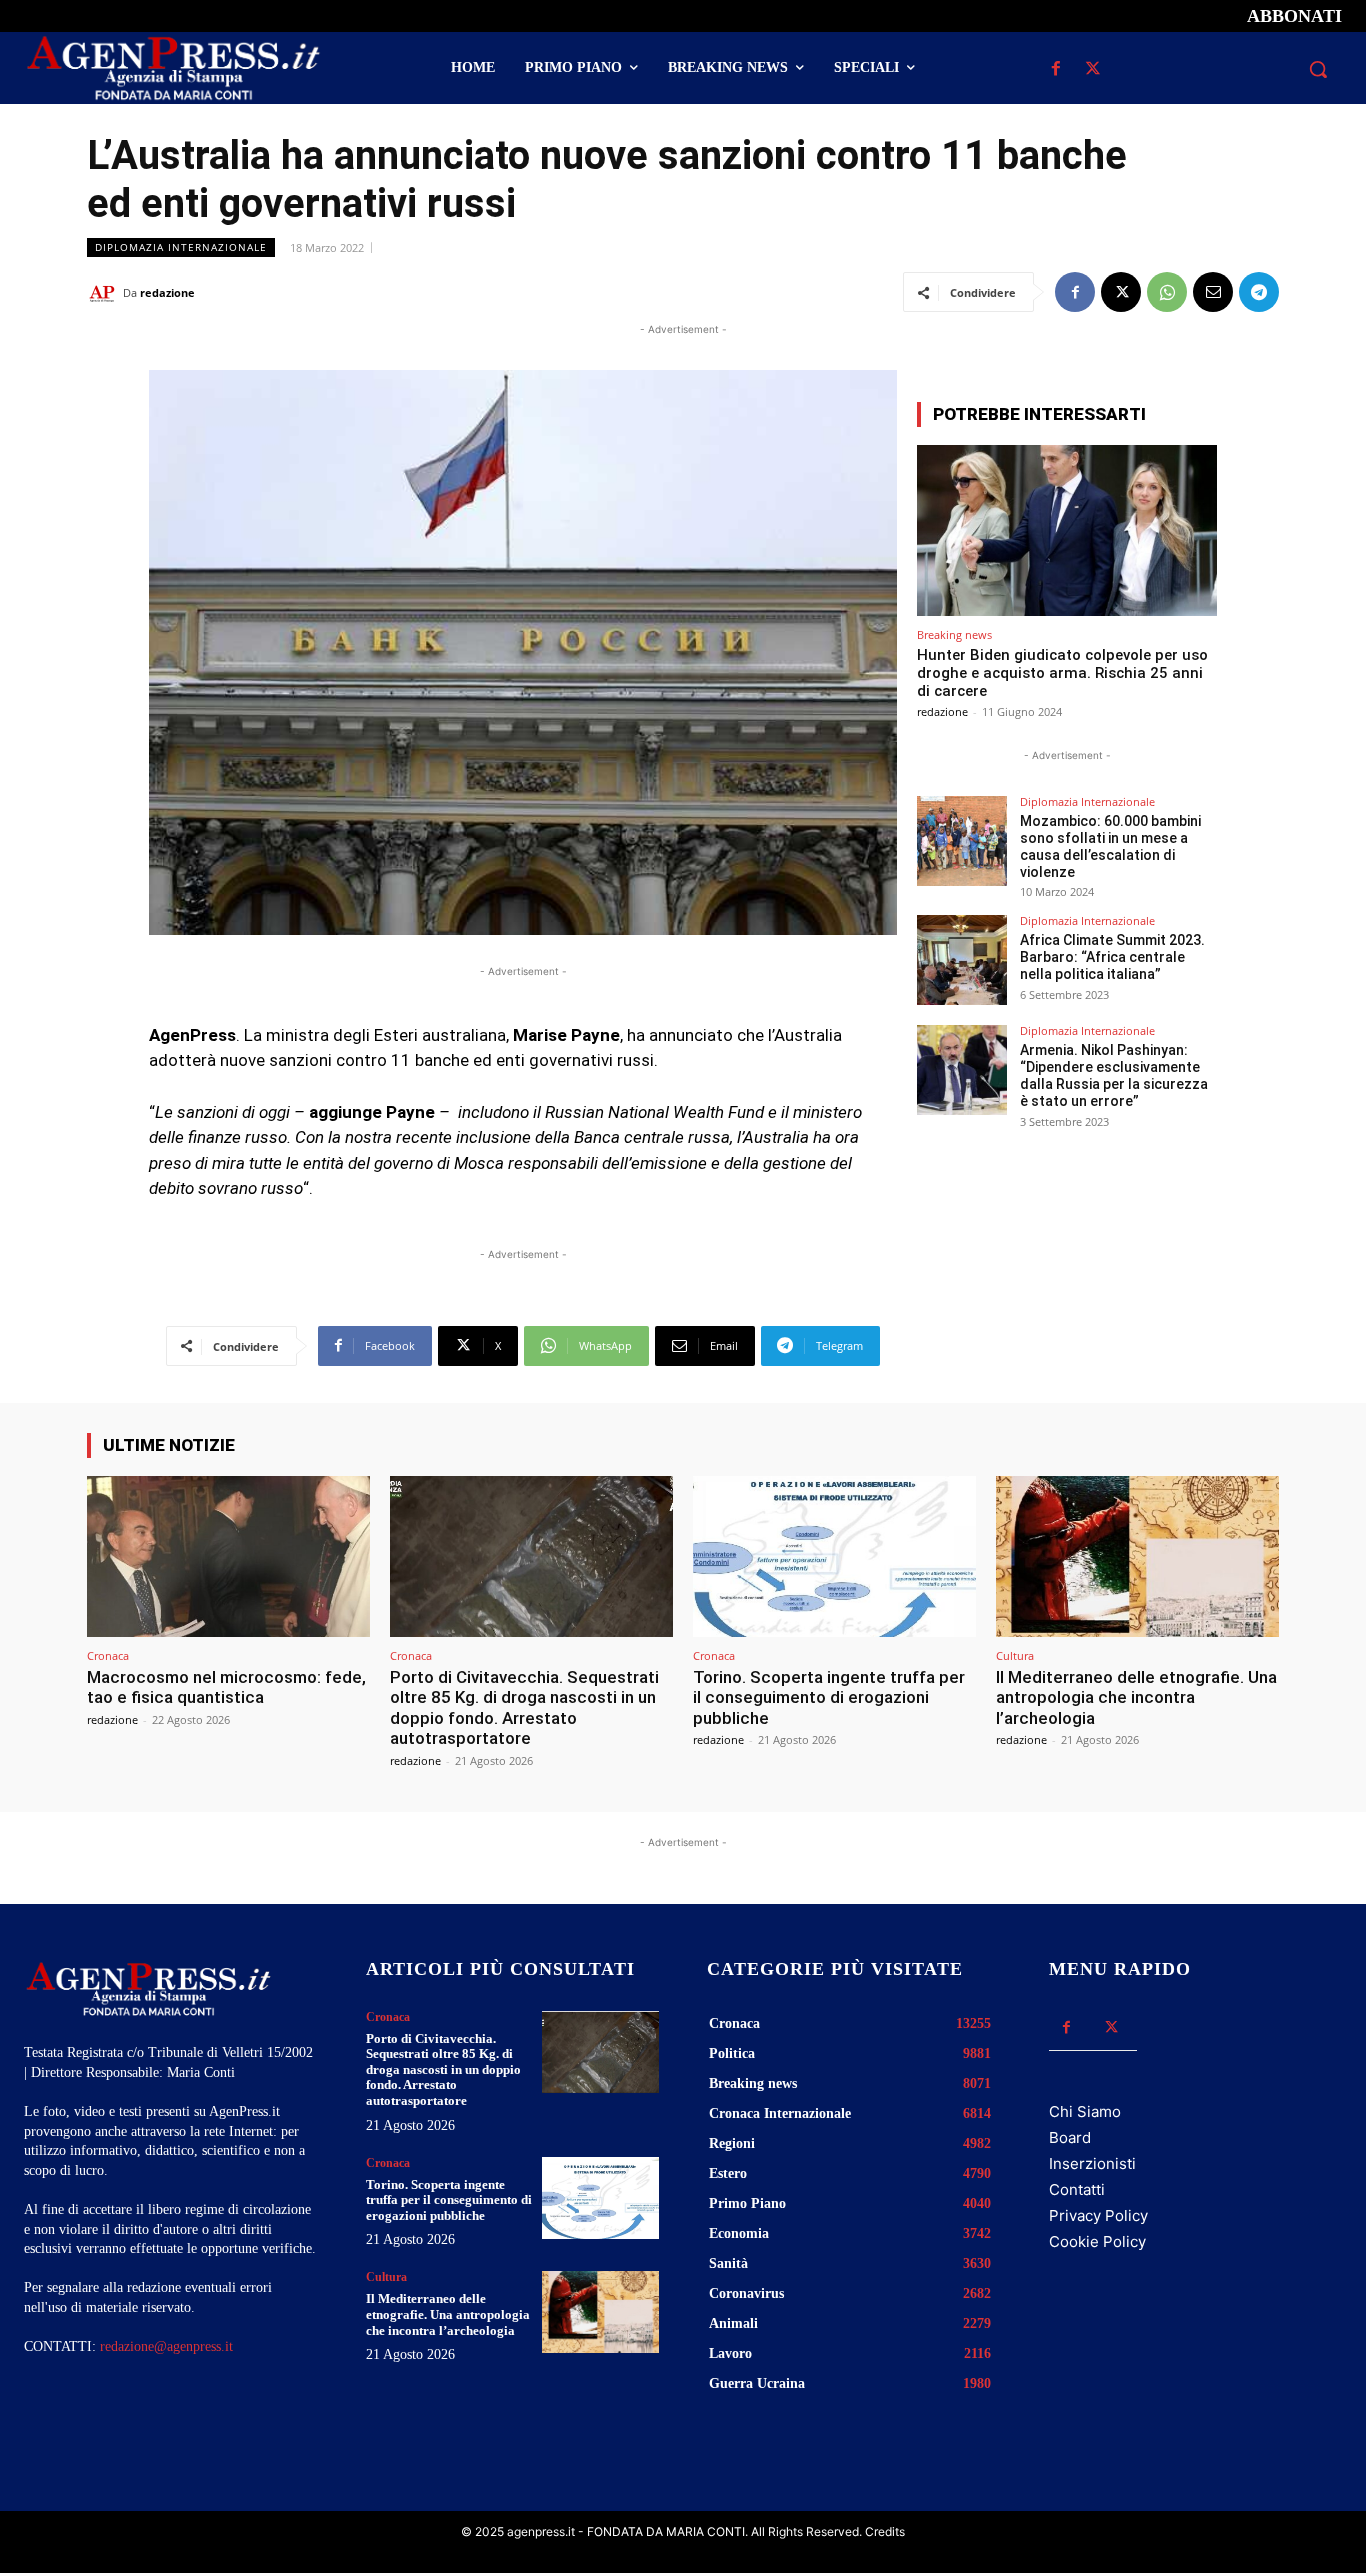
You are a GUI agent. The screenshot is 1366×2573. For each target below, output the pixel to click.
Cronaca (108, 1655)
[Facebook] (1056, 69)
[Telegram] (1259, 292)
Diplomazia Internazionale (181, 247)
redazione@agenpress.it (166, 2346)
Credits (885, 2531)
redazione (167, 292)
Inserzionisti (1092, 2163)
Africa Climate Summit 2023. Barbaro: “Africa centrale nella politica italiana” (1112, 957)
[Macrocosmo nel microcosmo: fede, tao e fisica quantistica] (228, 1556)
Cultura (1015, 1655)
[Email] (1213, 292)
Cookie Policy (1097, 2241)
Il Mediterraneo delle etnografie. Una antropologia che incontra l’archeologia (1136, 1697)
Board (1070, 2137)
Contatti (1077, 2189)
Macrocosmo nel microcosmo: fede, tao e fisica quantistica (226, 1687)
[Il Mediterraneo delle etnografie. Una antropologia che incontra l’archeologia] (1137, 1556)
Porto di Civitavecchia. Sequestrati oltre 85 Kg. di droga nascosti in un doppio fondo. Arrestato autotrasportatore (524, 1707)
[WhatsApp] (1167, 292)
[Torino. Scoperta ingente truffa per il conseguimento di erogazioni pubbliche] (834, 1556)
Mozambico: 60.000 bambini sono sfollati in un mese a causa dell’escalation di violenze (1110, 846)
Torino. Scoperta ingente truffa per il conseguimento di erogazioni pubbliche (829, 1697)
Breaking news (954, 634)
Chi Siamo (1085, 2111)
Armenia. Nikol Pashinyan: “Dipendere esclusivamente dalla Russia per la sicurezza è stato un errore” (1114, 1075)
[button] (1318, 69)
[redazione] (105, 293)
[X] (1093, 69)
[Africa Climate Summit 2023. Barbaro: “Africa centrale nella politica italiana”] (962, 960)
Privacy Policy (1098, 2215)
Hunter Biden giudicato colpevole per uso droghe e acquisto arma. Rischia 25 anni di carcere (1062, 673)
